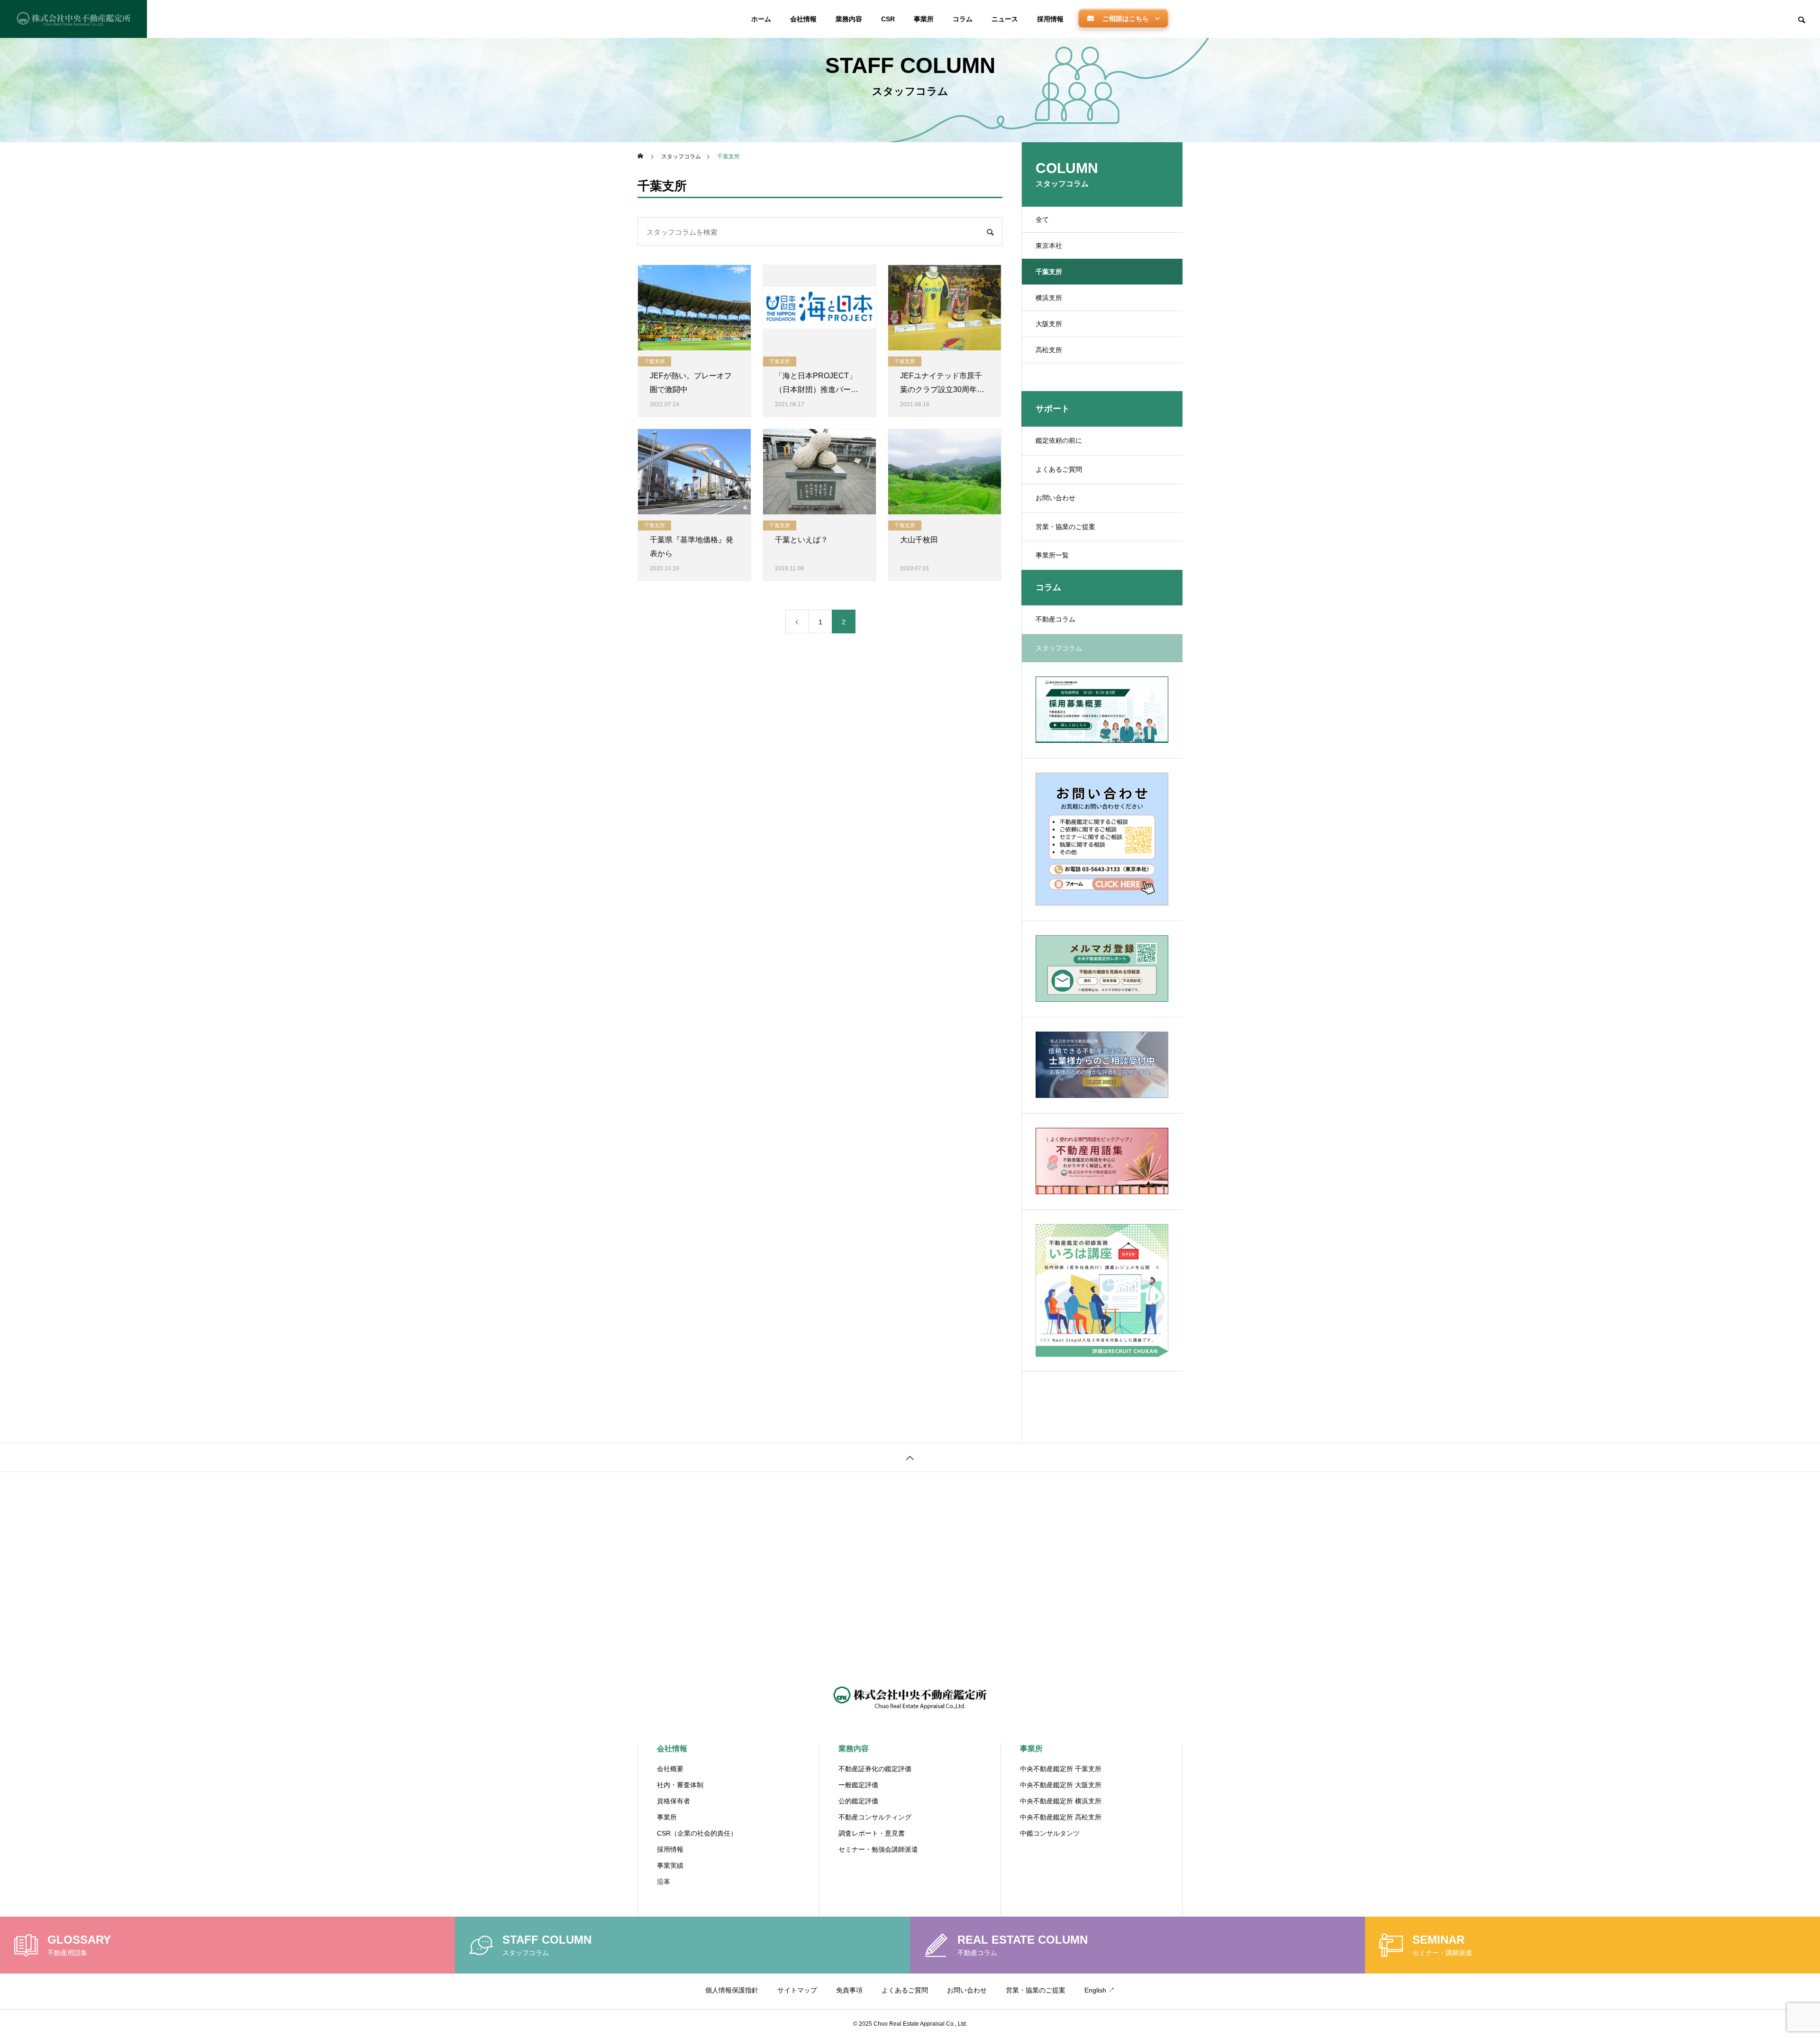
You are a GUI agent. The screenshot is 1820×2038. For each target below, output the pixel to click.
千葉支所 (655, 361)
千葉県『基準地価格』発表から (692, 547)
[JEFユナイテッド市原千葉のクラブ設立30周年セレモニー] (945, 308)
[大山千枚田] (945, 472)
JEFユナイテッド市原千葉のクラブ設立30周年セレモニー (942, 384)
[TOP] (910, 1457)
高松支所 (1049, 350)
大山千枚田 (919, 540)
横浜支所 (1049, 298)
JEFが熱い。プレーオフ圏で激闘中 (691, 383)
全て (1042, 219)
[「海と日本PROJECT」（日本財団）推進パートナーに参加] (819, 308)
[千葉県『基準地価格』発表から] (694, 472)
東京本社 (1049, 246)
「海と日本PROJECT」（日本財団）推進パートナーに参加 (817, 384)
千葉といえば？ (801, 540)
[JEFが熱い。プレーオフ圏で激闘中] (694, 308)
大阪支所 (1049, 324)
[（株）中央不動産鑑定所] (73, 19)
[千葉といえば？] (819, 472)
